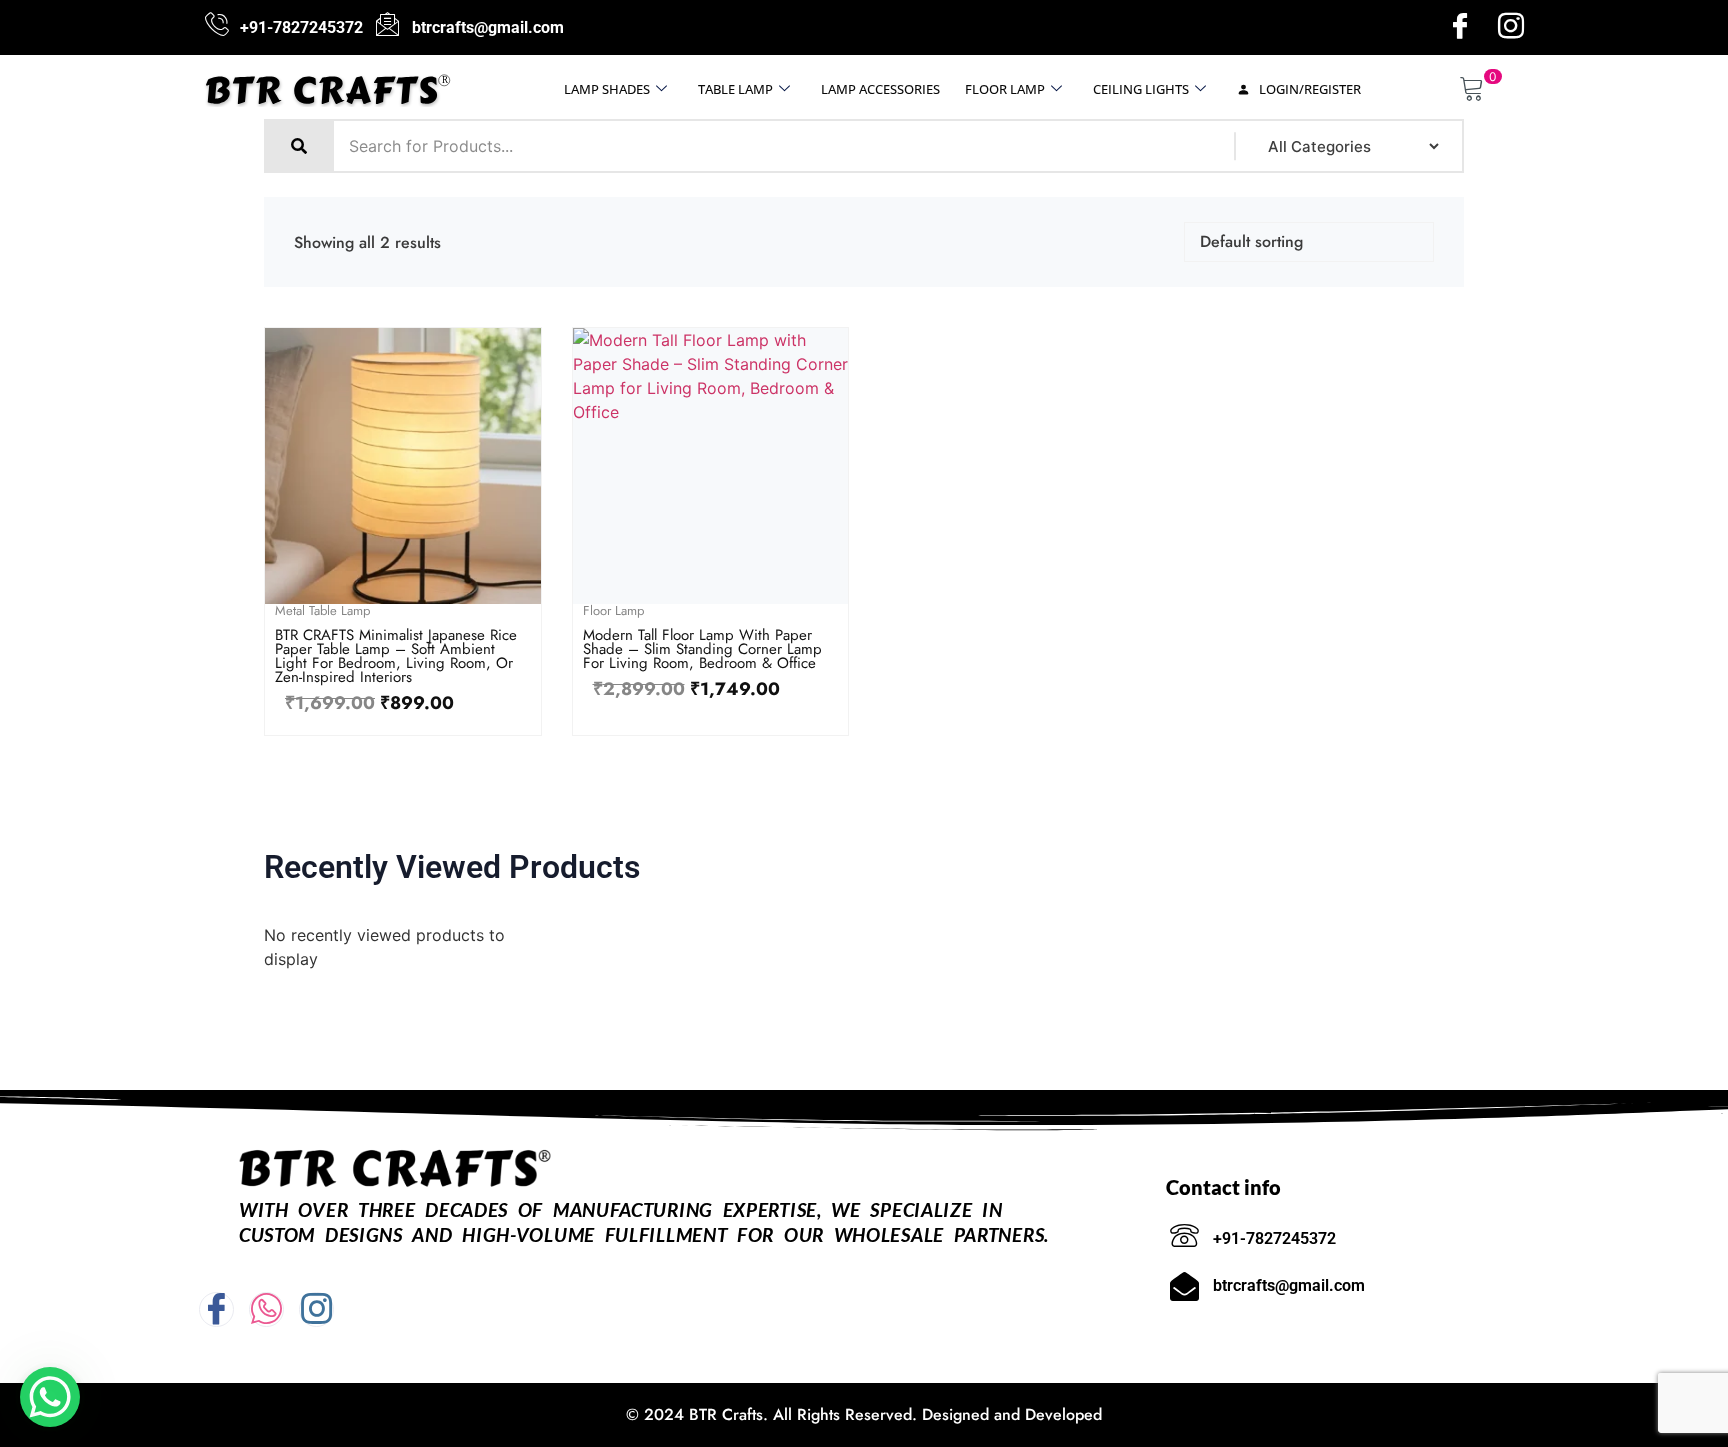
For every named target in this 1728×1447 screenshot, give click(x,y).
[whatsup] (266, 1309)
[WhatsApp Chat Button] (50, 1397)
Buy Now (403, 599)
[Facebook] (1460, 27)
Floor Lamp (1005, 89)
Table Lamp (735, 89)
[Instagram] (1511, 27)
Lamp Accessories (880, 89)
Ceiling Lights (1141, 89)
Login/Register (1308, 89)
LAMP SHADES (607, 89)
